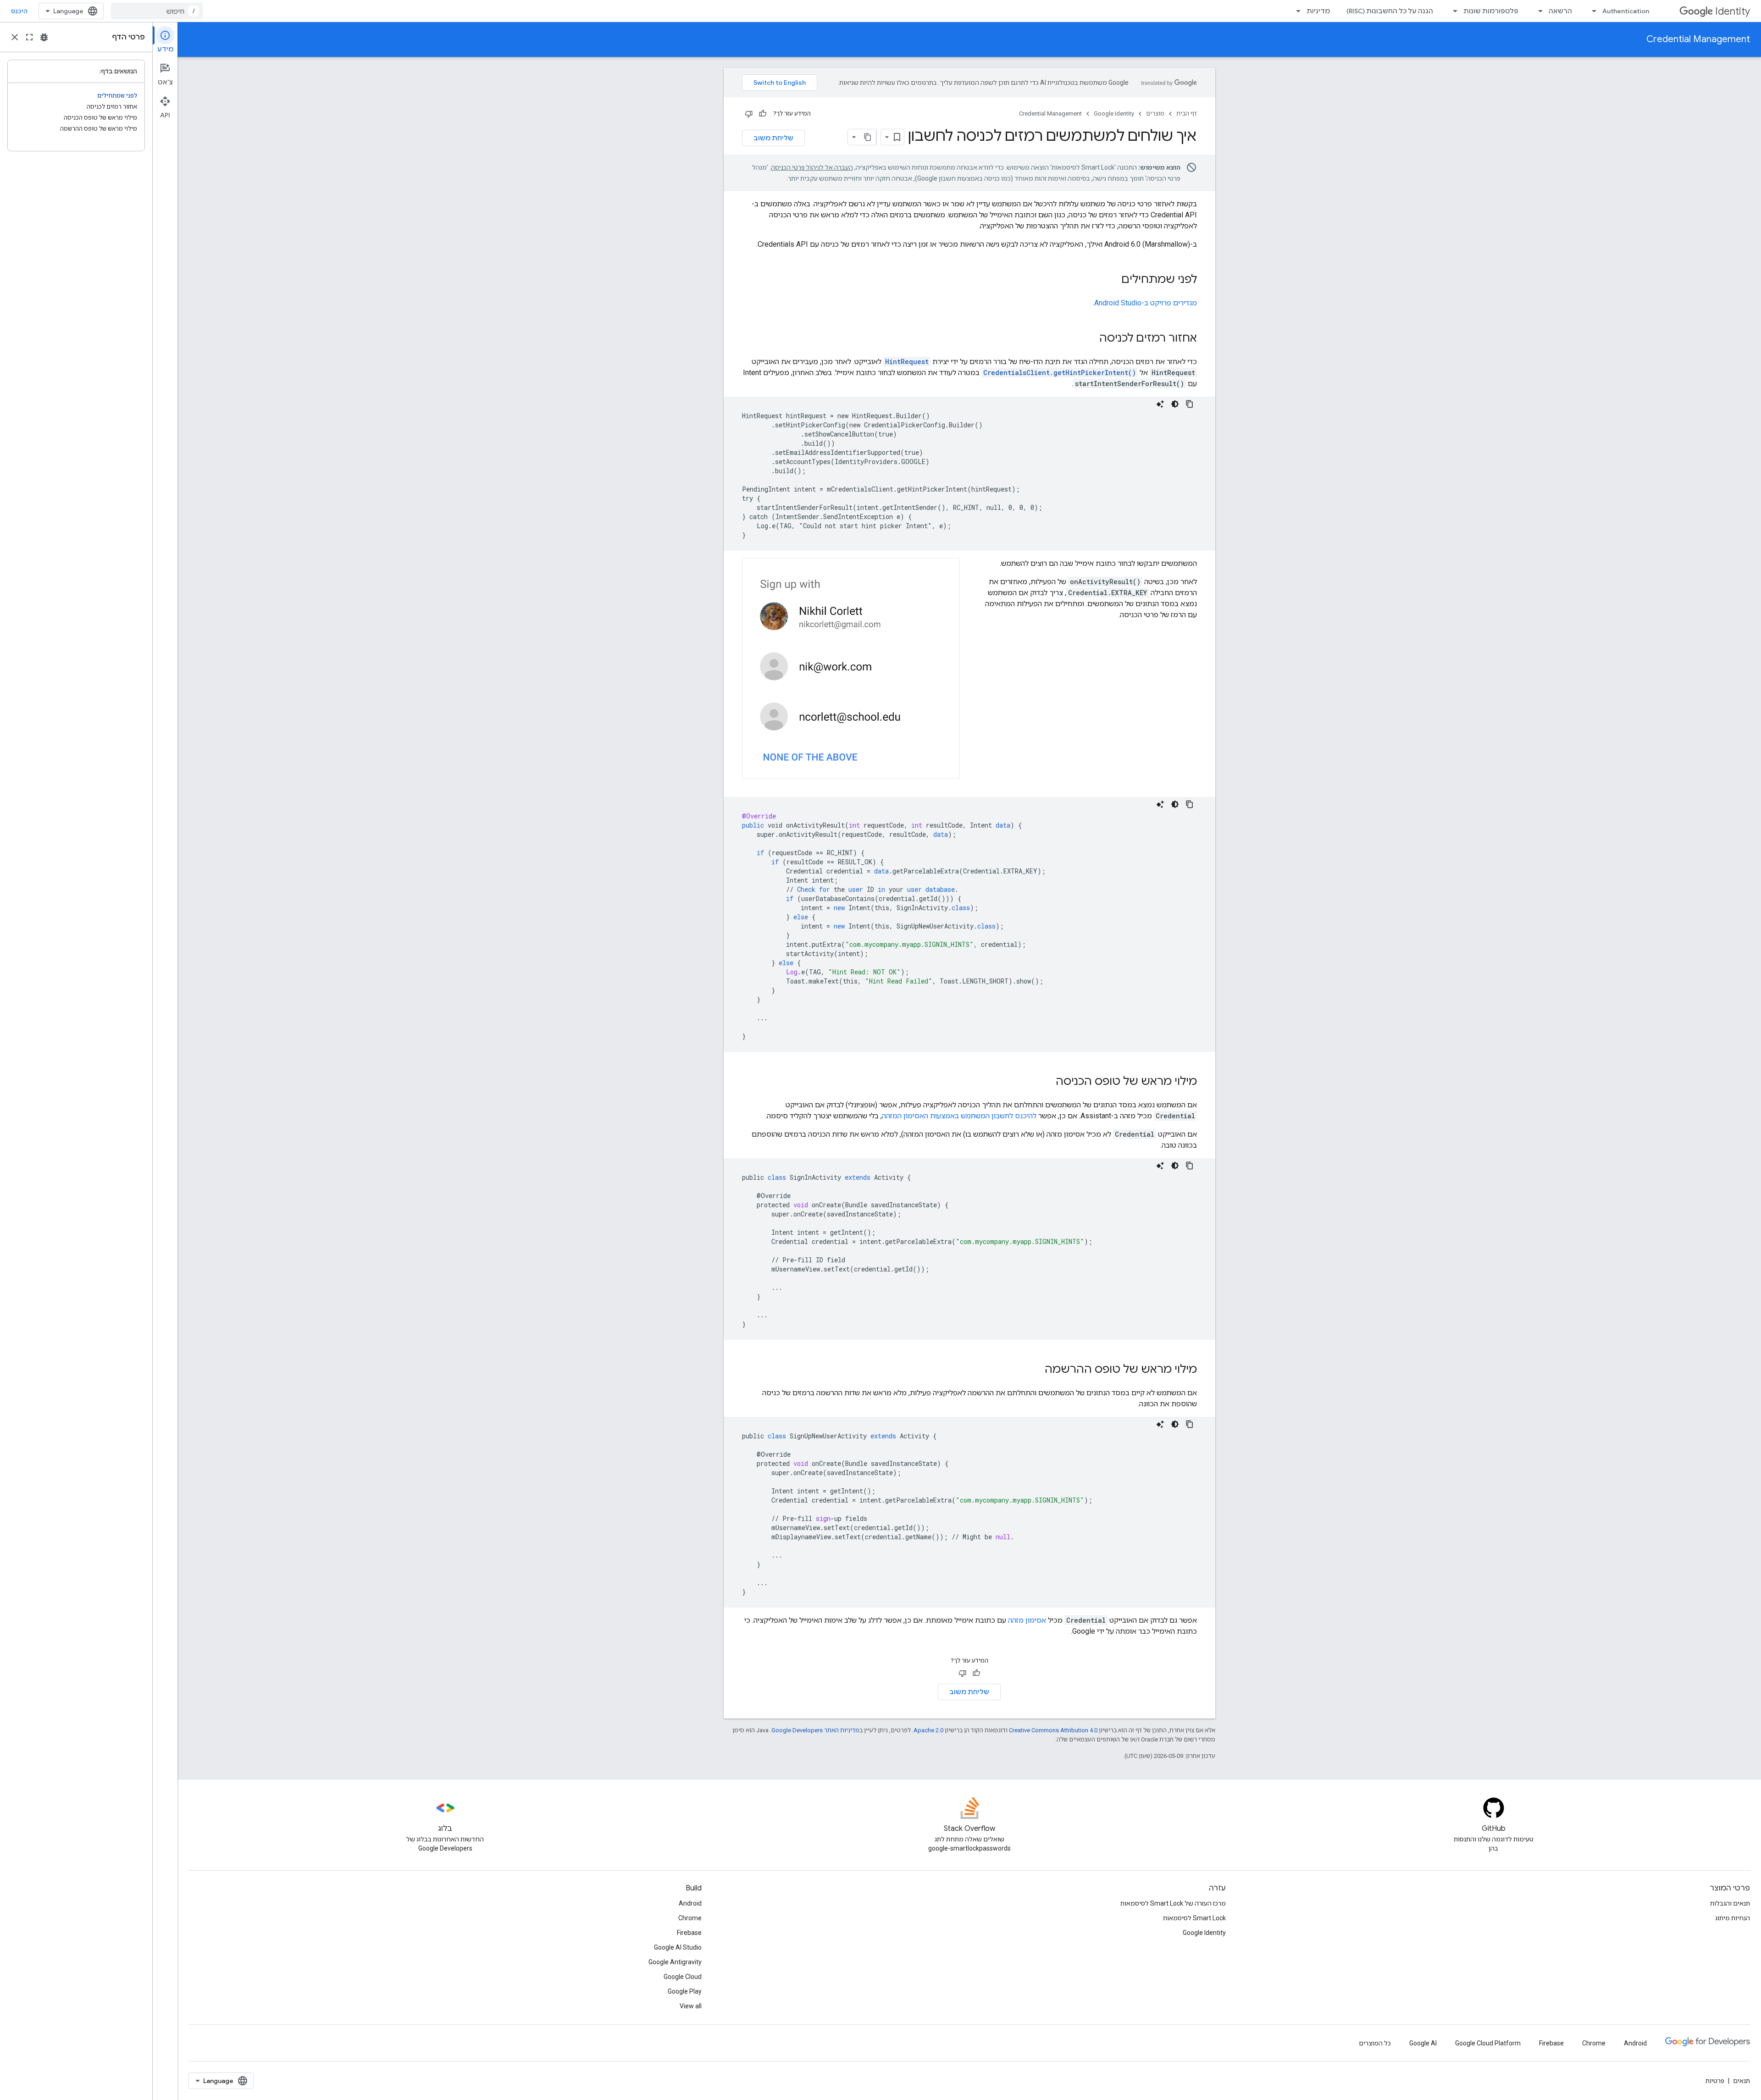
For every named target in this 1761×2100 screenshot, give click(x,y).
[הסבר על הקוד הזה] (1160, 404)
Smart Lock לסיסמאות (1194, 1918)
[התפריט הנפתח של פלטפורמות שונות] (1452, 11)
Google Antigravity (675, 1962)
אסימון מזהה (1027, 1620)
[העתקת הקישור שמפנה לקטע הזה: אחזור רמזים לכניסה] (1090, 339)
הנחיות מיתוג (1733, 1918)
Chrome (690, 1918)
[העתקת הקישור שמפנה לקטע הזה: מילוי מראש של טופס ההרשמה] (1036, 1370)
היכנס (19, 11)
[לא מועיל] (749, 114)
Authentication (1626, 11)
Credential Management (1698, 39)
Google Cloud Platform (1488, 2043)
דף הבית (1187, 113)
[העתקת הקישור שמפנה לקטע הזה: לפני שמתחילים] (1112, 280)
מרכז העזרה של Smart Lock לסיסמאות (1173, 1903)
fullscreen (29, 37)
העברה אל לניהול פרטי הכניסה (812, 167)
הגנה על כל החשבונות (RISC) (1390, 11)
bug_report (44, 37)
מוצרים (1155, 113)
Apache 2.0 (928, 1730)
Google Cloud (683, 1977)
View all (691, 2006)
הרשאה (1560, 11)
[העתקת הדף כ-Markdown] (868, 137)
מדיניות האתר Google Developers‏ (815, 1730)
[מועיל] (763, 114)
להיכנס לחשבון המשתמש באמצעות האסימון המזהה (959, 1116)
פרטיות (1715, 2081)
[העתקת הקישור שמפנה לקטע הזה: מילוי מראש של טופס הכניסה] (1047, 1082)
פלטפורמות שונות (1491, 11)
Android (690, 1903)
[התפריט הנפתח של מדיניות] (1296, 11)
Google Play (685, 1991)
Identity (1733, 11)
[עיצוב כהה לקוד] (1175, 404)
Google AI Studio (678, 1947)
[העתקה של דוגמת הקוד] (1190, 404)
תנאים (1742, 2081)
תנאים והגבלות (1730, 1903)
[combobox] (157, 11)
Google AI (1423, 2043)
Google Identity (1114, 113)
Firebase (689, 1933)
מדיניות (1318, 11)
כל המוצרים (1375, 2043)
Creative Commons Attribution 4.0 (1053, 1730)
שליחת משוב (773, 138)
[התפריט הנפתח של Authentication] (1591, 11)
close (15, 37)
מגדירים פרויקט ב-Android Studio (1146, 303)
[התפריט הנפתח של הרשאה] (1538, 11)
